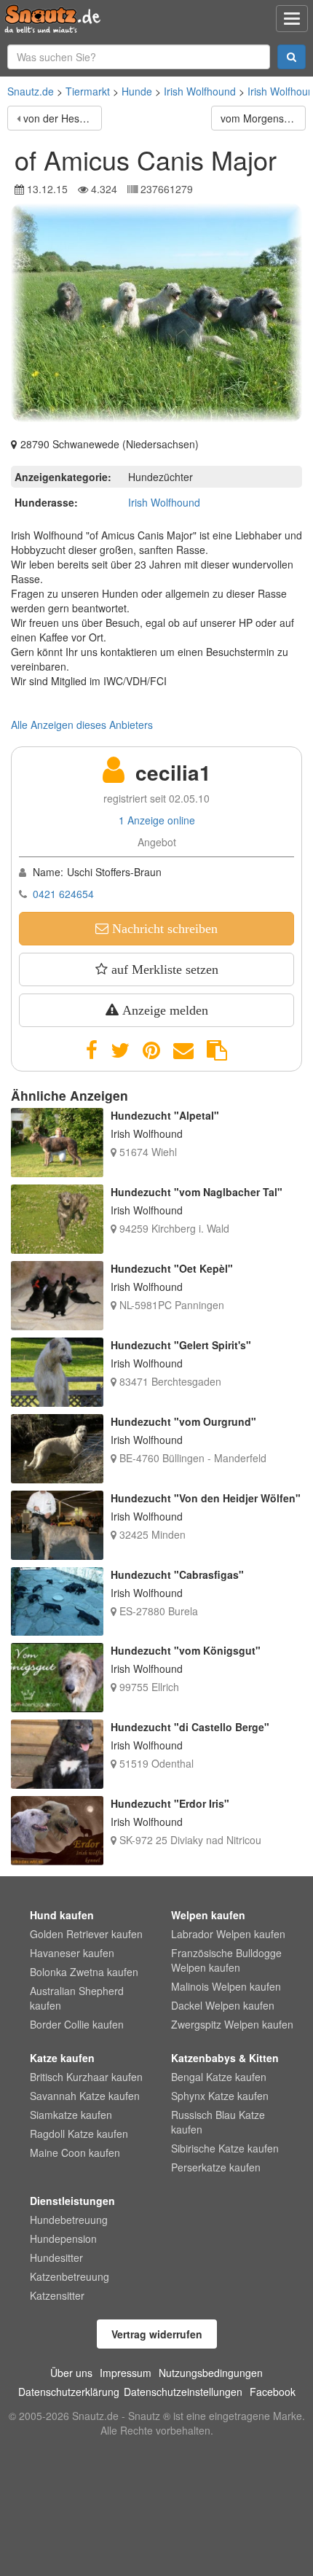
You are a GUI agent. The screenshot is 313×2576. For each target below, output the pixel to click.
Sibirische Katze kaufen (225, 2148)
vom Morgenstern (261, 118)
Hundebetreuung (69, 2220)
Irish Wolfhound (200, 91)
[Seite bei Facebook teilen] (92, 1050)
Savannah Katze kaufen (85, 2096)
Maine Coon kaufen (75, 2152)
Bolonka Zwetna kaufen (84, 1972)
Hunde (137, 91)
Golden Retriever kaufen (86, 1934)
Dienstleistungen (72, 2201)
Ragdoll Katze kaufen (79, 2134)
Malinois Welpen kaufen (226, 1986)
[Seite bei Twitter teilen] (120, 1050)
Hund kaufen (62, 1915)
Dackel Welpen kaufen (223, 2005)
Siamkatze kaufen (71, 2115)
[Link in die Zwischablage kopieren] (217, 1050)
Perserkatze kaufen (216, 2167)
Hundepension (63, 2239)
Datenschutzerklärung (69, 2392)
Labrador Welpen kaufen (228, 1934)
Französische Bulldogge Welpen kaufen (226, 1960)
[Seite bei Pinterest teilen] (151, 1050)
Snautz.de (31, 91)
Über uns (71, 2373)
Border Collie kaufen (77, 2024)
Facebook (273, 2392)
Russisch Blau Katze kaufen (218, 2122)
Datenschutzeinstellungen (183, 2392)
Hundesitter (56, 2257)
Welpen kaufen (208, 1915)
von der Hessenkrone (63, 118)
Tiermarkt (88, 91)
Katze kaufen (62, 2058)
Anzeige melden (163, 1010)
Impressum (126, 2373)
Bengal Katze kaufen (219, 2077)
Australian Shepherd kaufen (77, 1998)
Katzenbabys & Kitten (225, 2058)
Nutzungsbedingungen (211, 2373)
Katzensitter (57, 2295)
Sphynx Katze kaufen (220, 2096)
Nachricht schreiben (163, 929)
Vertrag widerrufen (157, 2334)
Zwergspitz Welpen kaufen (232, 2024)
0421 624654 (63, 894)
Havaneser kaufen (72, 1953)
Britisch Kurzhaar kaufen (86, 2077)
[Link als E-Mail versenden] (183, 1050)
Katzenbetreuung (70, 2276)
